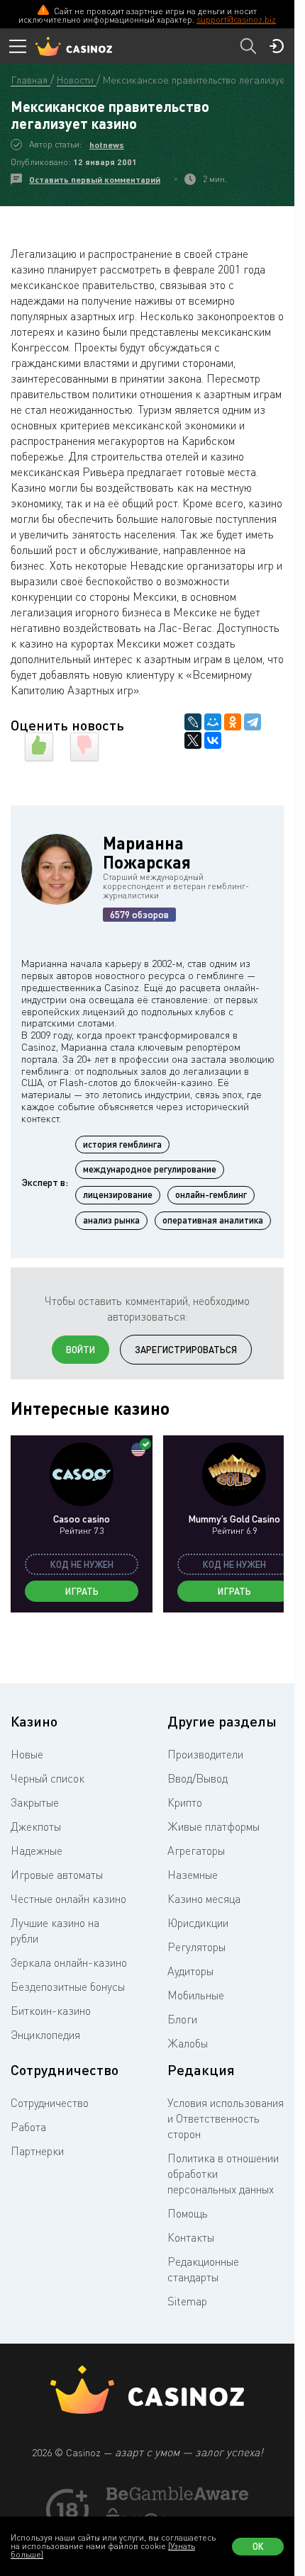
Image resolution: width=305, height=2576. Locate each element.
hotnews (107, 145)
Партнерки (37, 2151)
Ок (258, 2546)
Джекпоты (36, 1826)
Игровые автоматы (57, 1875)
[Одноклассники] (233, 722)
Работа (28, 2127)
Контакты (191, 2237)
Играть (82, 1591)
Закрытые (35, 1802)
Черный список (48, 1778)
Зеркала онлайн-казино (69, 1962)
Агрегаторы (196, 1851)
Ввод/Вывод (198, 1778)
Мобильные (196, 1995)
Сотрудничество (50, 2103)
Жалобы (188, 2043)
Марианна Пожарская (147, 852)
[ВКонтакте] (213, 740)
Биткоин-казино (51, 2011)
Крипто (185, 1802)
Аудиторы (190, 1971)
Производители (205, 1754)
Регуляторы (196, 1947)
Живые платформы (213, 1826)
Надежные (37, 1851)
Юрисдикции (198, 1923)
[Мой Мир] (213, 722)
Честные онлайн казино (68, 1899)
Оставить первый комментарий (95, 180)
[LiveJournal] (193, 722)
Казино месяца (204, 1899)
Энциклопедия (45, 2035)
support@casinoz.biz (236, 19)
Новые (27, 1754)
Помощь (188, 2213)
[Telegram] (253, 722)
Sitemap (187, 2301)
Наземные (193, 1875)
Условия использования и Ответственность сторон (226, 2118)
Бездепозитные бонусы (68, 1987)
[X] (193, 740)
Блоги (182, 2019)
